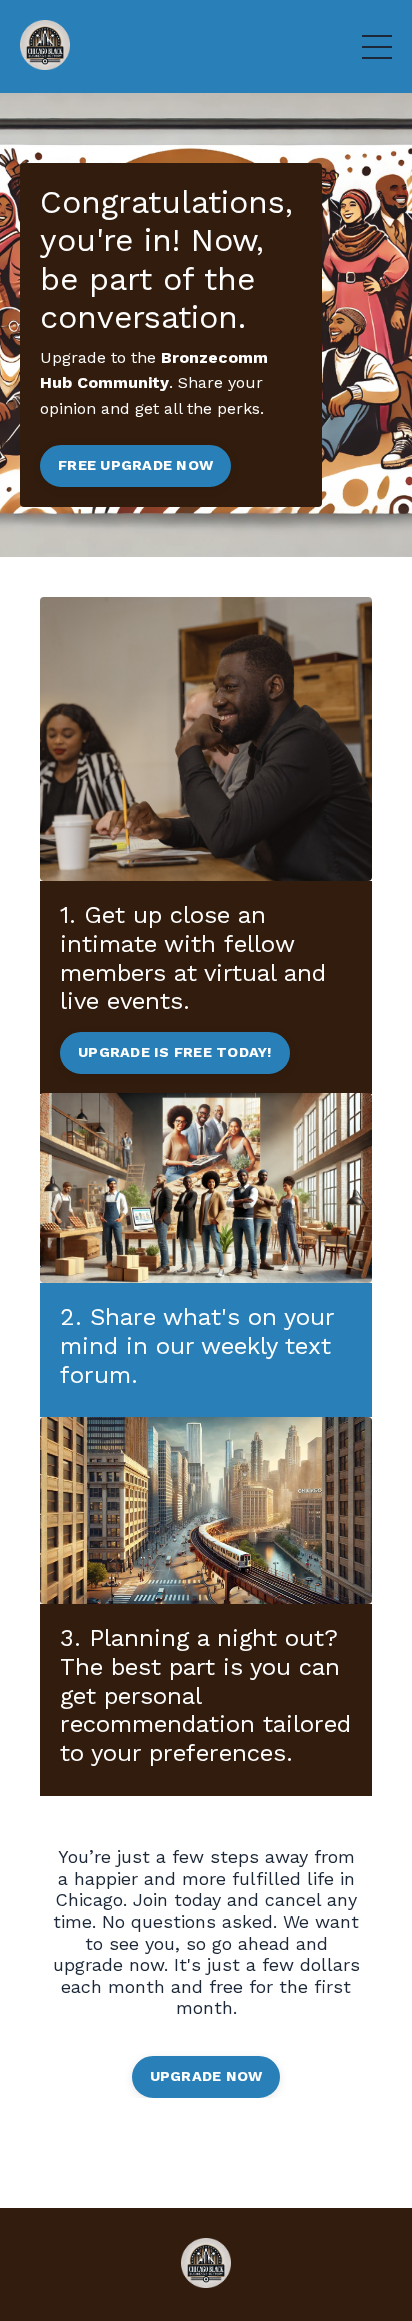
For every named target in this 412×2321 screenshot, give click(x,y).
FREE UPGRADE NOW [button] (135, 465)
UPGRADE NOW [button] (206, 2076)
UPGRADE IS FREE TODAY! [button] (175, 1052)
